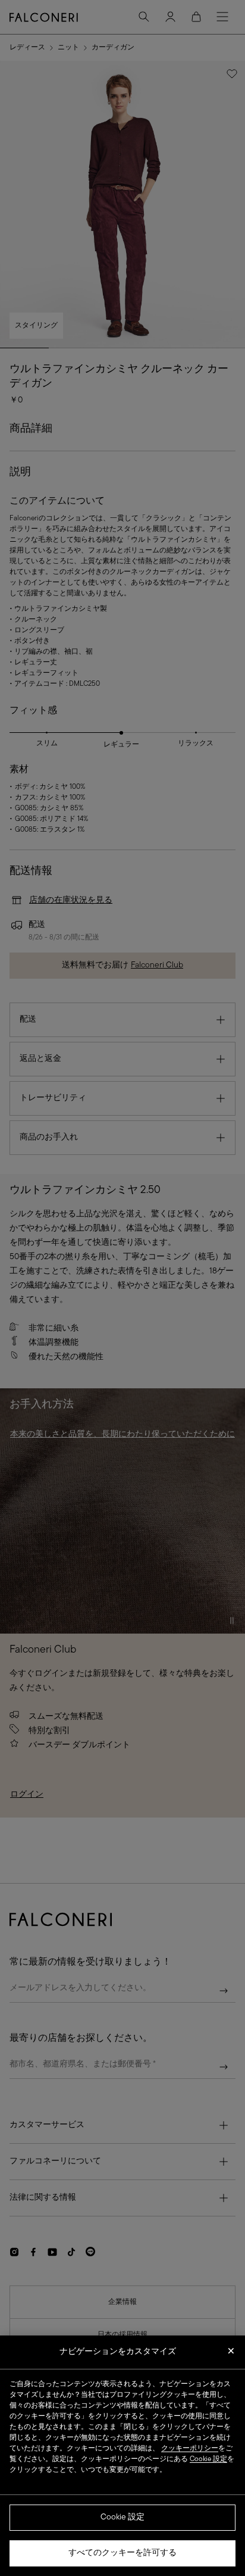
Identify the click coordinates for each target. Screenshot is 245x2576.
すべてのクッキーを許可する (122, 2553)
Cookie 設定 (122, 2517)
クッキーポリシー (190, 2449)
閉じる (231, 2355)
